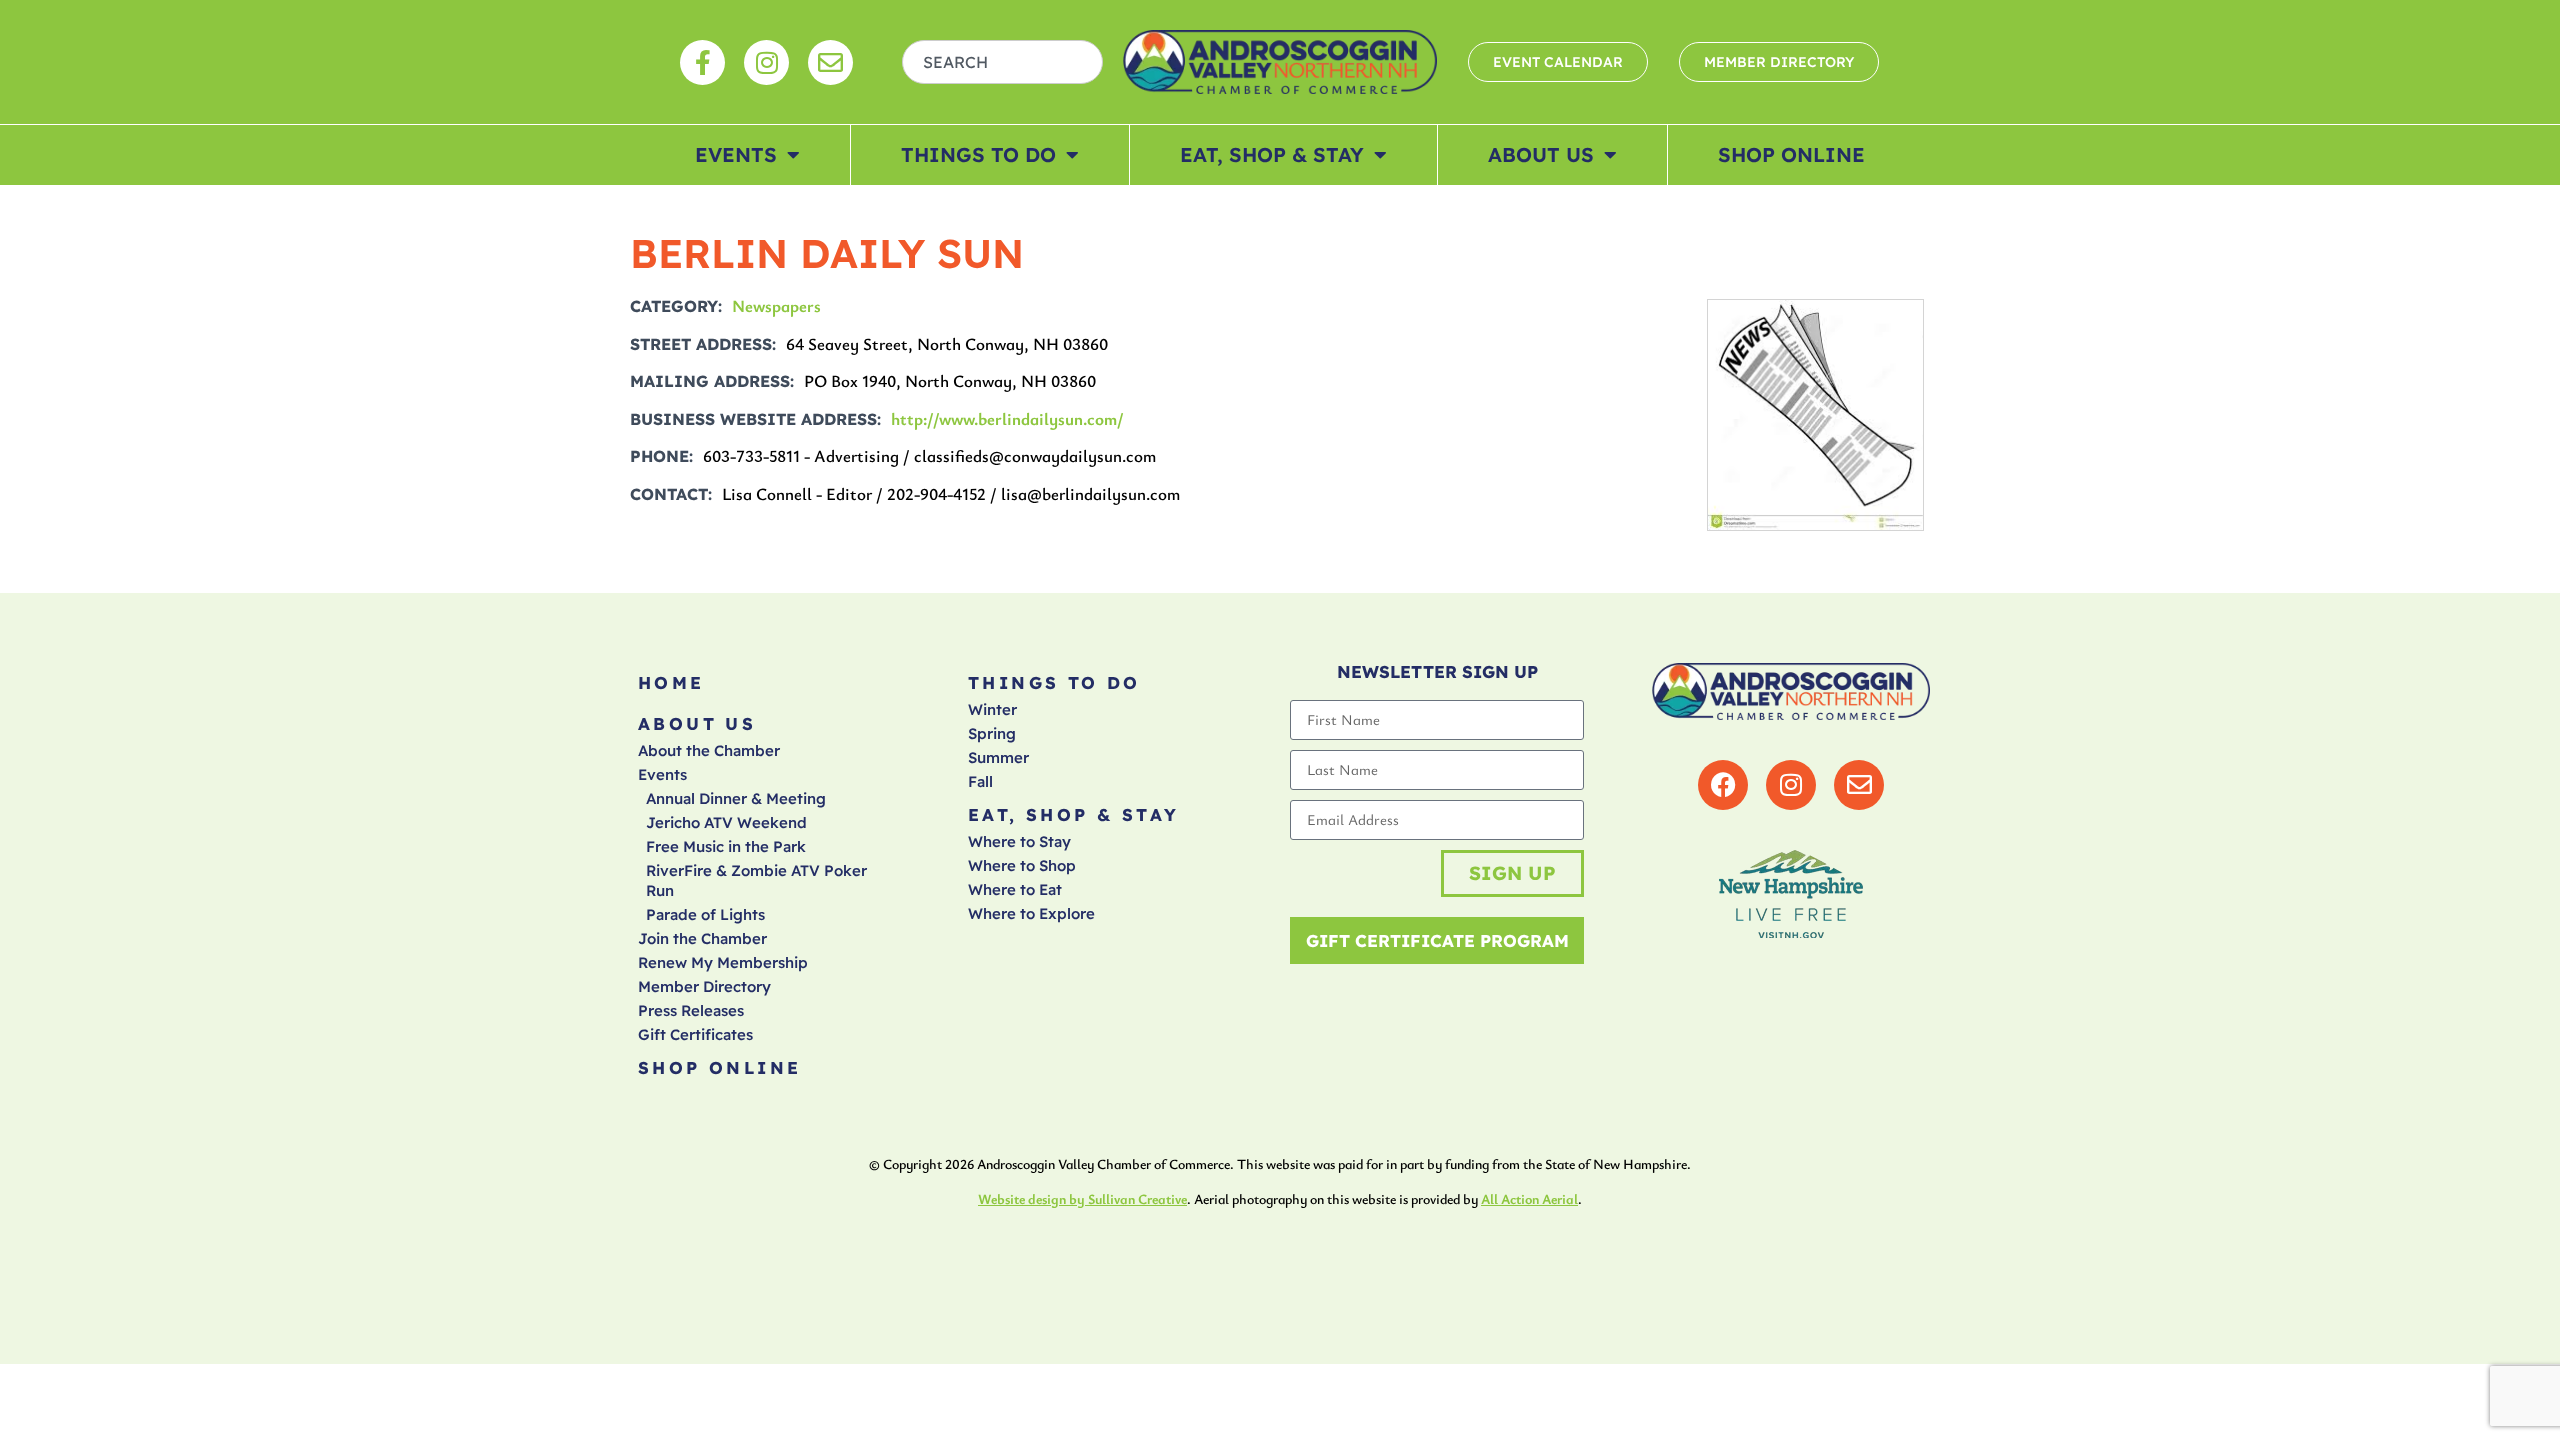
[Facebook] (1723, 785)
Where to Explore (1031, 913)
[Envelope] (830, 62)
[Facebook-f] (702, 62)
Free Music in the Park (726, 846)
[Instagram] (766, 62)
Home (671, 682)
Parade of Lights (705, 914)
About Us (1541, 154)
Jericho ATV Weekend (726, 822)
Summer (998, 757)
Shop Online (1791, 154)
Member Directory (704, 986)
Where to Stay (1019, 841)
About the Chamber (709, 750)
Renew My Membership (723, 962)
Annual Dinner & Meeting (736, 798)
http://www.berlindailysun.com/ (1007, 418)
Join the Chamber (702, 938)
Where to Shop (1022, 865)
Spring (992, 733)
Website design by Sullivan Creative (1082, 1198)
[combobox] (1003, 62)
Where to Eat (1015, 889)
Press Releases (691, 1010)
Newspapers (776, 305)
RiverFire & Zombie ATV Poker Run (756, 880)
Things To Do (978, 154)
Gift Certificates (695, 1034)
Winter (992, 709)
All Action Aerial (1529, 1198)
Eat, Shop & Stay (1272, 154)
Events (736, 154)
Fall (980, 781)
